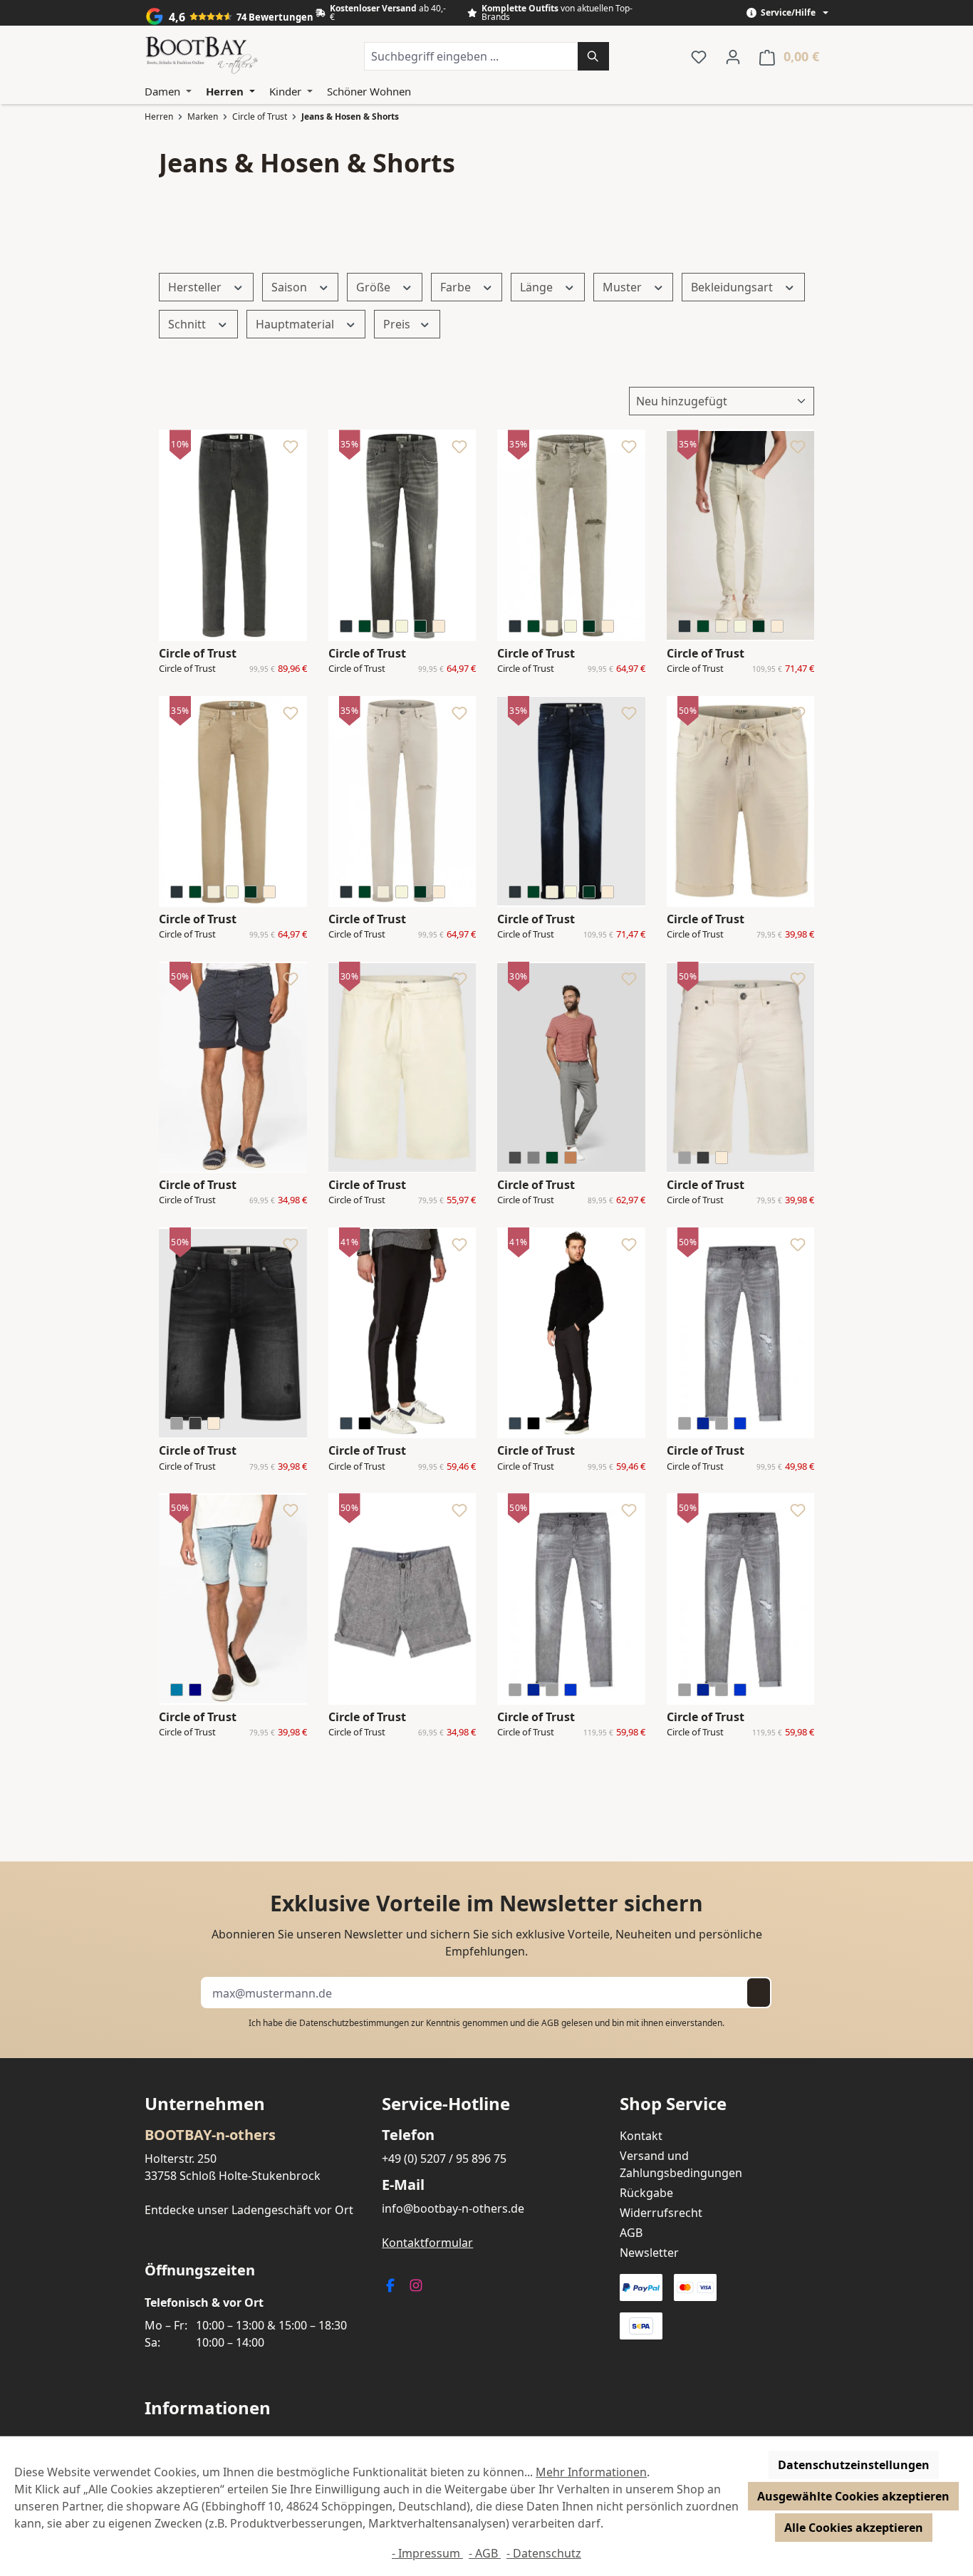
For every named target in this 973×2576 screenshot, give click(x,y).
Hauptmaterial (296, 324)
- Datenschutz (544, 2553)
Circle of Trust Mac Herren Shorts (357, 1733)
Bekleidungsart (733, 287)
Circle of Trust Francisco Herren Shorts (364, 1200)
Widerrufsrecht (661, 2213)
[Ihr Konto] (733, 56)
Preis (398, 324)
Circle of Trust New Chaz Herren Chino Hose (534, 1200)
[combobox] (471, 56)
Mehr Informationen (591, 2472)
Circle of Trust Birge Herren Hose (357, 1467)
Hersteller (196, 287)
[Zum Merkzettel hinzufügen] (291, 450)
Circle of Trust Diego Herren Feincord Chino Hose (191, 669)
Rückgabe (646, 2193)
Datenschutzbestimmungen (354, 2023)
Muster (624, 287)
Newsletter (649, 2253)
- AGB (485, 2553)
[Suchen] (593, 56)
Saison (291, 287)
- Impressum (427, 2553)
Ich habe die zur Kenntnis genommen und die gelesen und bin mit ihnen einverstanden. (486, 2023)
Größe (375, 287)
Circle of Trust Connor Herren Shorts (191, 1733)
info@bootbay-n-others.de (453, 2208)
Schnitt (188, 324)
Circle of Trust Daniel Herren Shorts (696, 935)
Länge (538, 287)
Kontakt (641, 2136)
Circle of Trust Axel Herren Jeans (704, 1467)
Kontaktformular (427, 2243)
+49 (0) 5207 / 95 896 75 (444, 2159)
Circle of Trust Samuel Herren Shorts (191, 1200)
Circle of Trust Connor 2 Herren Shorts (702, 1200)
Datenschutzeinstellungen (854, 2465)
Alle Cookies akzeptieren (854, 2528)
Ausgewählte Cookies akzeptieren (853, 2496)
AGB (550, 2023)
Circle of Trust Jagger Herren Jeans (358, 669)
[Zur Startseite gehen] (202, 56)
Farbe (457, 287)
